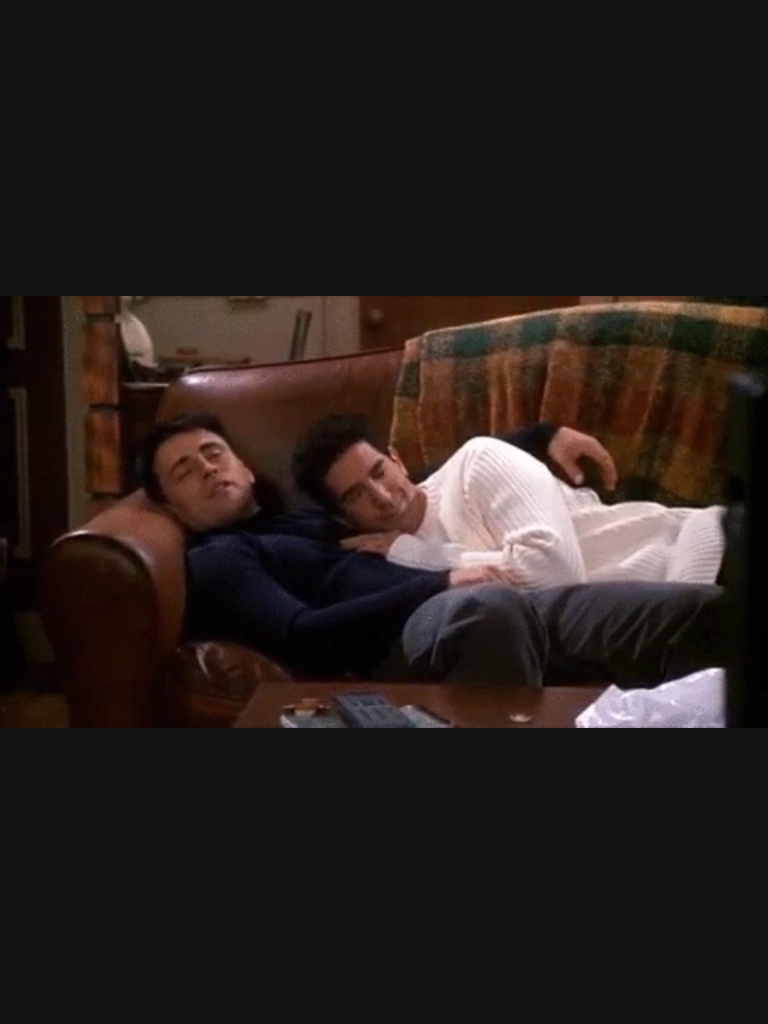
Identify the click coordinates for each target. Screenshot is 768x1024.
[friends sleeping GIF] (384, 512)
